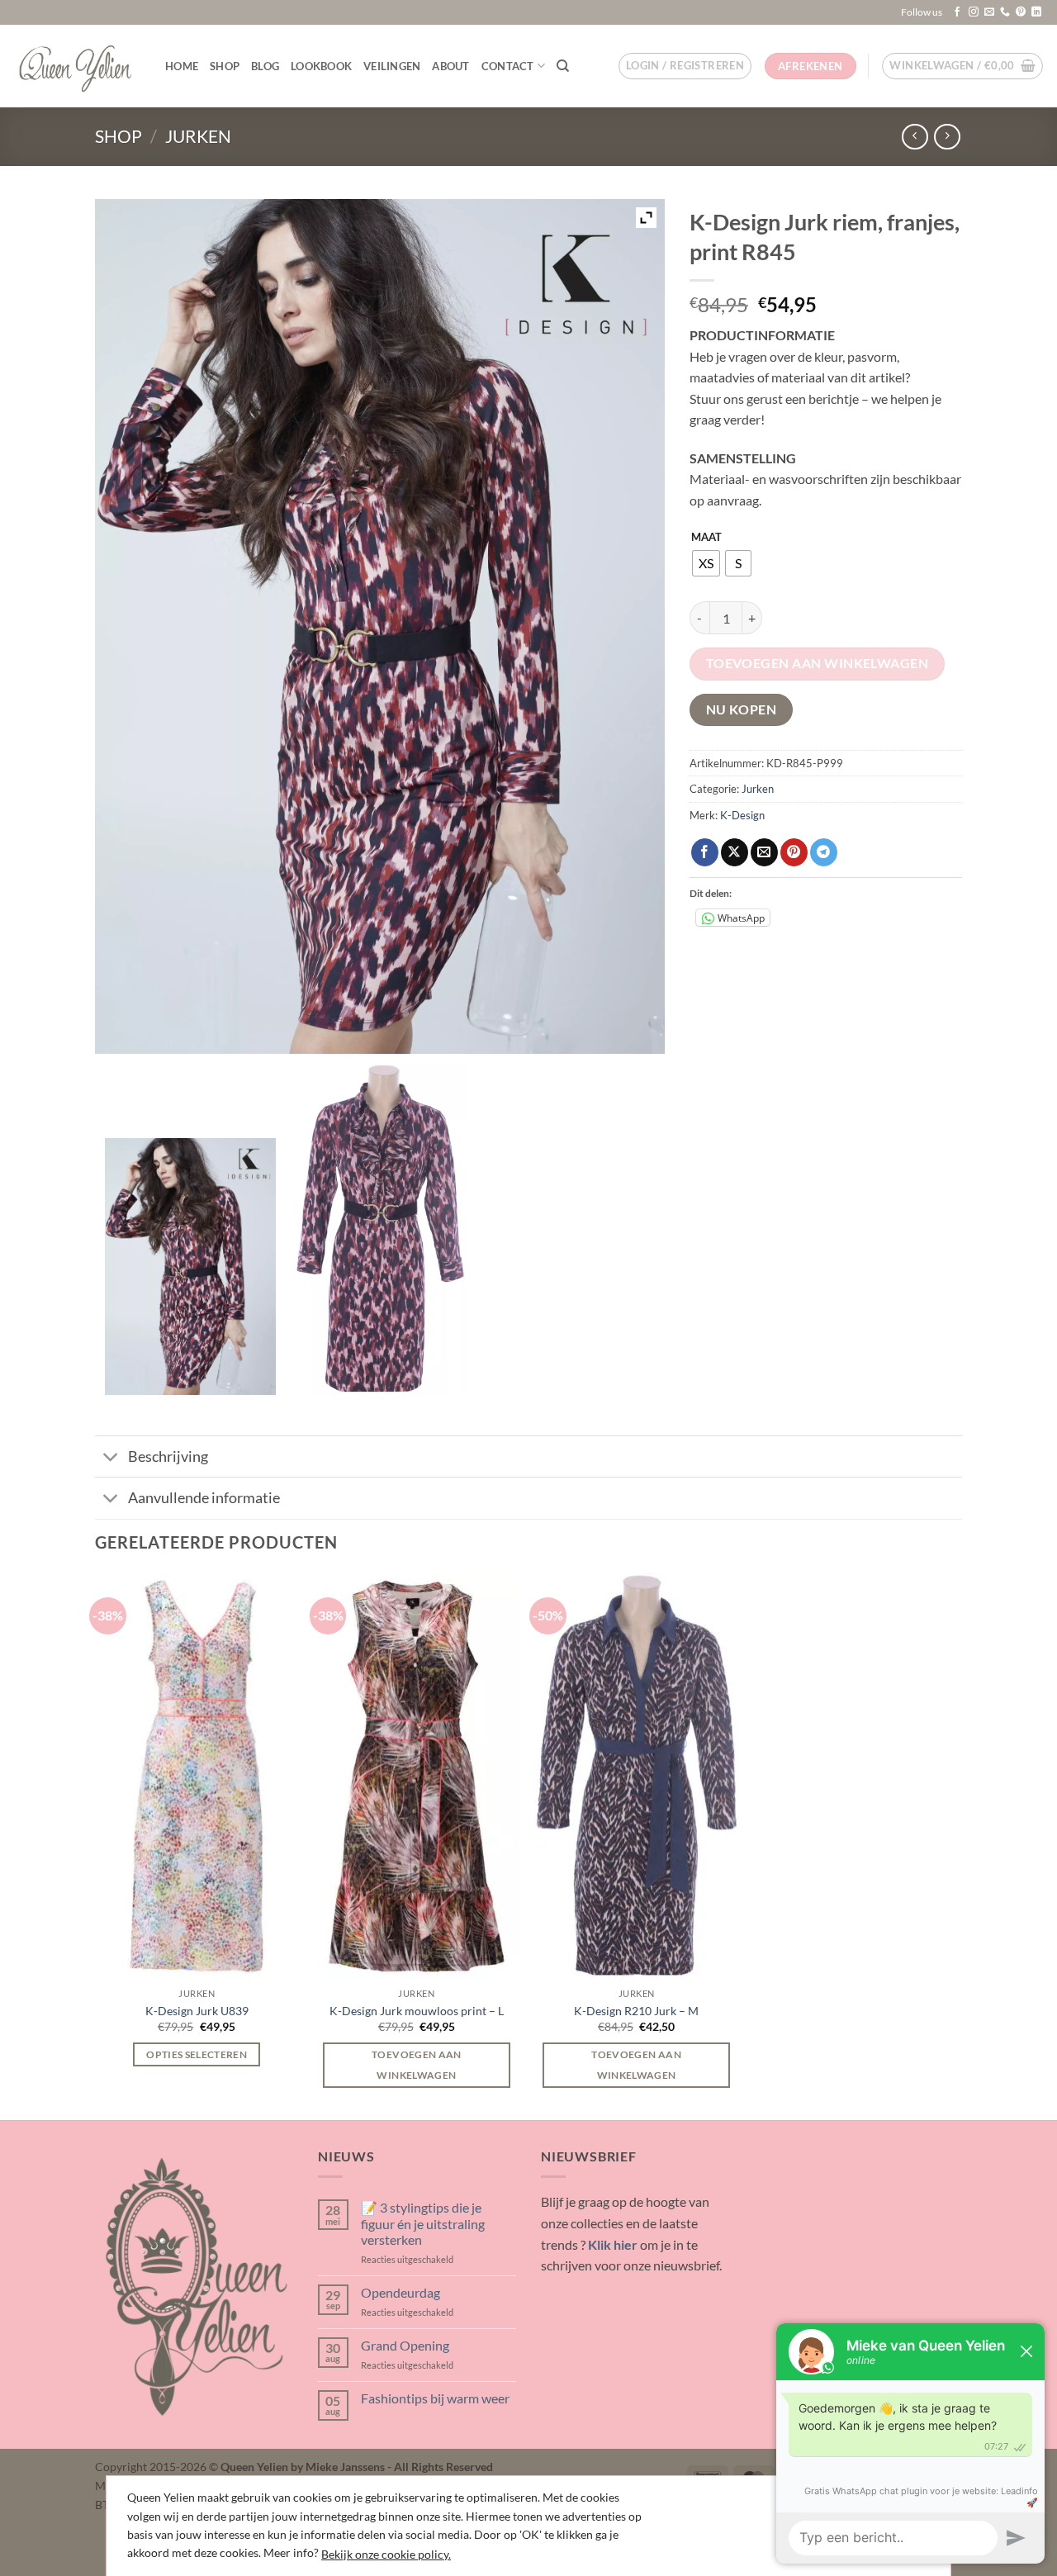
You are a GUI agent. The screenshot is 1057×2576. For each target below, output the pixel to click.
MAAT (706, 538)
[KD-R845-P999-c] (380, 1229)
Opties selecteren (197, 2054)
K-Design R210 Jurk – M (636, 2011)
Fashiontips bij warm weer (435, 2398)
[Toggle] (111, 1458)
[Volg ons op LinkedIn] (1036, 12)
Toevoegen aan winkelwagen (818, 663)
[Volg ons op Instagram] (974, 12)
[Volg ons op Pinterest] (1021, 12)
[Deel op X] (735, 852)
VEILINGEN (392, 66)
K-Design (742, 815)
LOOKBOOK (321, 66)
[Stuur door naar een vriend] (764, 852)
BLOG (265, 66)
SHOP (225, 66)
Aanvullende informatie (204, 1498)
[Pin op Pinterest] (794, 852)
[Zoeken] (563, 66)
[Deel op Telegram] (824, 852)
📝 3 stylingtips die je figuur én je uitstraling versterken (423, 2223)
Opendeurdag (401, 2292)
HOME (182, 66)
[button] (685, 66)
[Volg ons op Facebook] (957, 12)
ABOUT (450, 66)
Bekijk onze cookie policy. (386, 2554)
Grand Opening (405, 2345)
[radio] (706, 563)
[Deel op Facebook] (705, 852)
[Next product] (915, 137)
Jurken (198, 136)
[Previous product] (947, 137)
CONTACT (508, 66)
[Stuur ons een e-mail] (989, 12)
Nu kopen (742, 709)
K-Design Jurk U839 (197, 2011)
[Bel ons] (1005, 12)
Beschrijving (168, 1456)
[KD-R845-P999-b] (190, 1266)
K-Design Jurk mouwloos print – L (417, 2011)
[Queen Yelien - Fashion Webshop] (76, 66)
